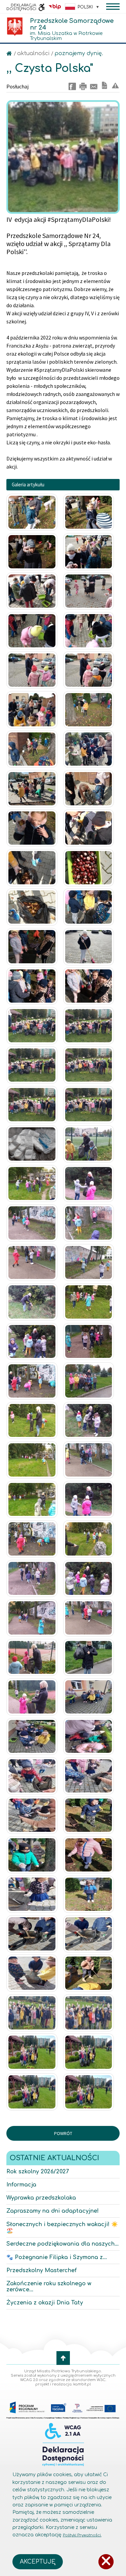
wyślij (94, 86)
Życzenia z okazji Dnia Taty (45, 2303)
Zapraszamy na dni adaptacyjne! (53, 2211)
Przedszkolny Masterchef (41, 2270)
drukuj (83, 86)
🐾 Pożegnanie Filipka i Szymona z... (57, 2257)
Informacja (21, 2185)
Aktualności (34, 53)
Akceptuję (38, 2562)
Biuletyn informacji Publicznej (55, 7)
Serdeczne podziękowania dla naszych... (62, 2244)
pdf (104, 85)
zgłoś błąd (115, 85)
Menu (113, 7)
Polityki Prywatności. (82, 2535)
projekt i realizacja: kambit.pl (63, 2384)
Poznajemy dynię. (79, 53)
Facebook (72, 86)
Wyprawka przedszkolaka (41, 2198)
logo (15, 27)
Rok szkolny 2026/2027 (38, 2172)
